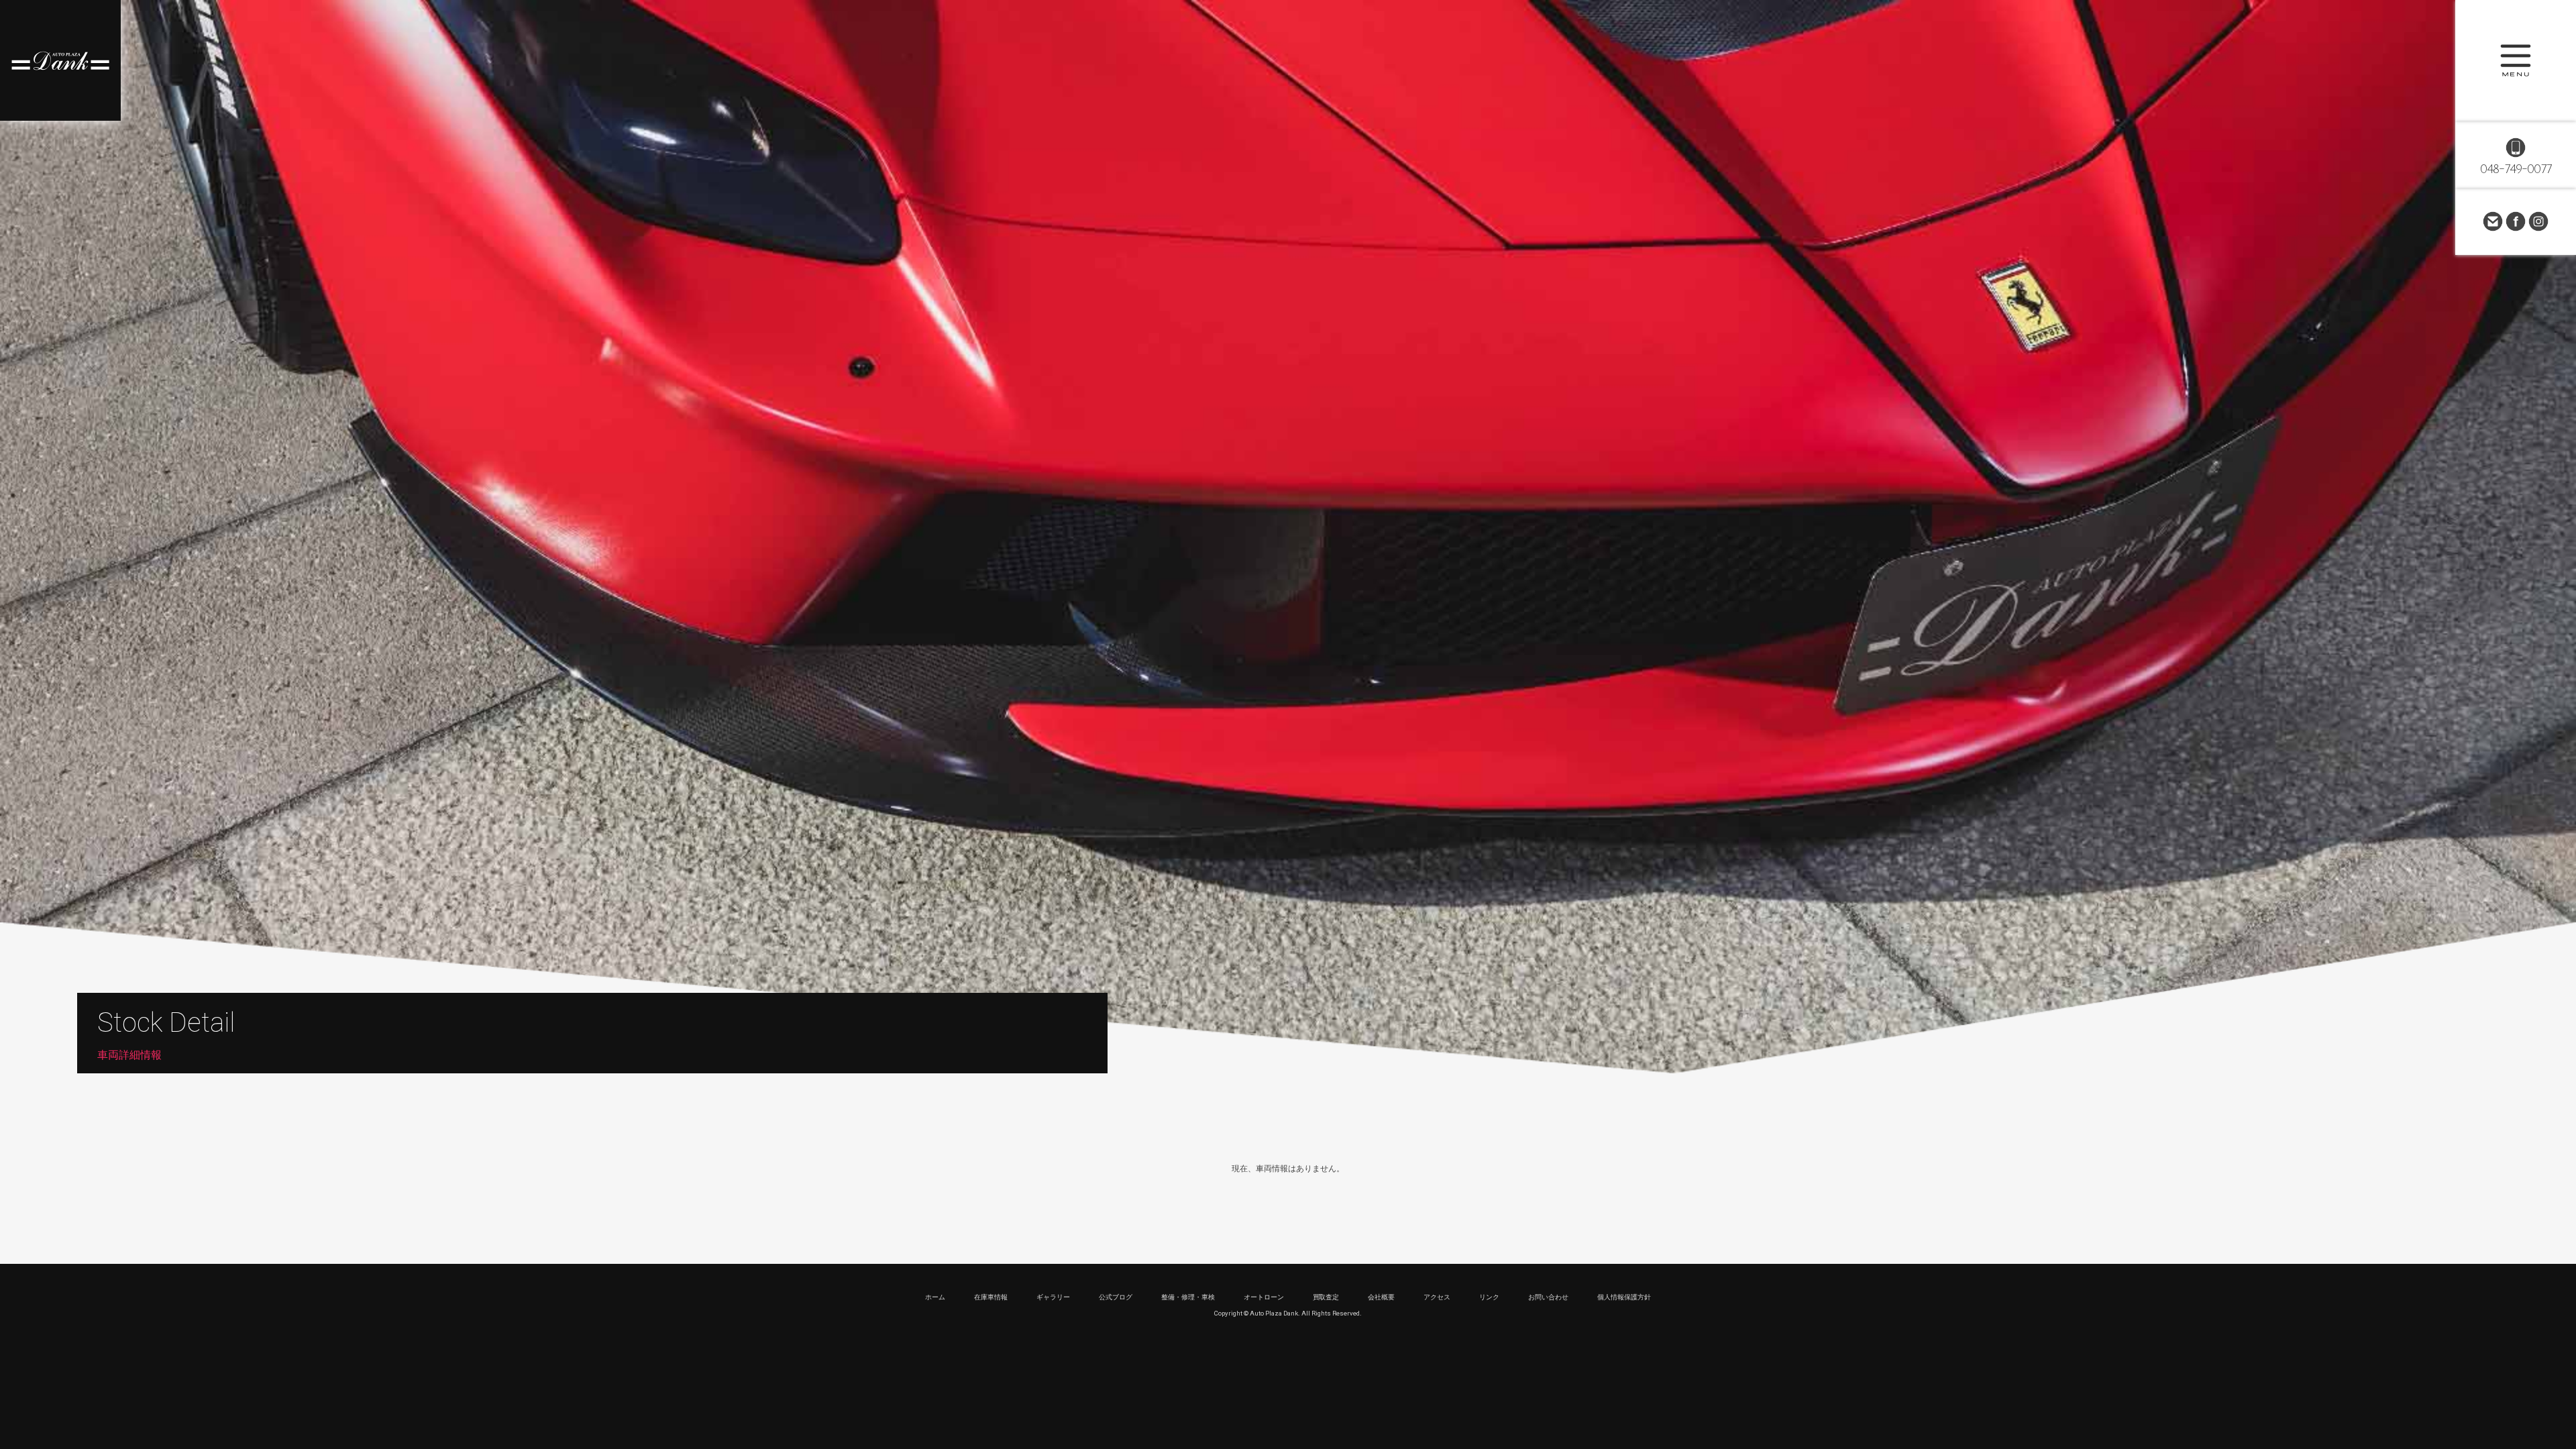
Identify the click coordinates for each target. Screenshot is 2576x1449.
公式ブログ (1116, 1297)
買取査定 (1326, 1297)
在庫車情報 (991, 1297)
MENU (2516, 60)
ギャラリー (1053, 1297)
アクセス (1437, 1297)
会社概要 (1381, 1297)
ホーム (935, 1297)
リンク (1489, 1297)
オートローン (1264, 1297)
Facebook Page (2516, 221)
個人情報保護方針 (1624, 1297)
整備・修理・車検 (1188, 1297)
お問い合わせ (2493, 221)
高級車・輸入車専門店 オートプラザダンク (60, 60)
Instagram (2538, 221)
